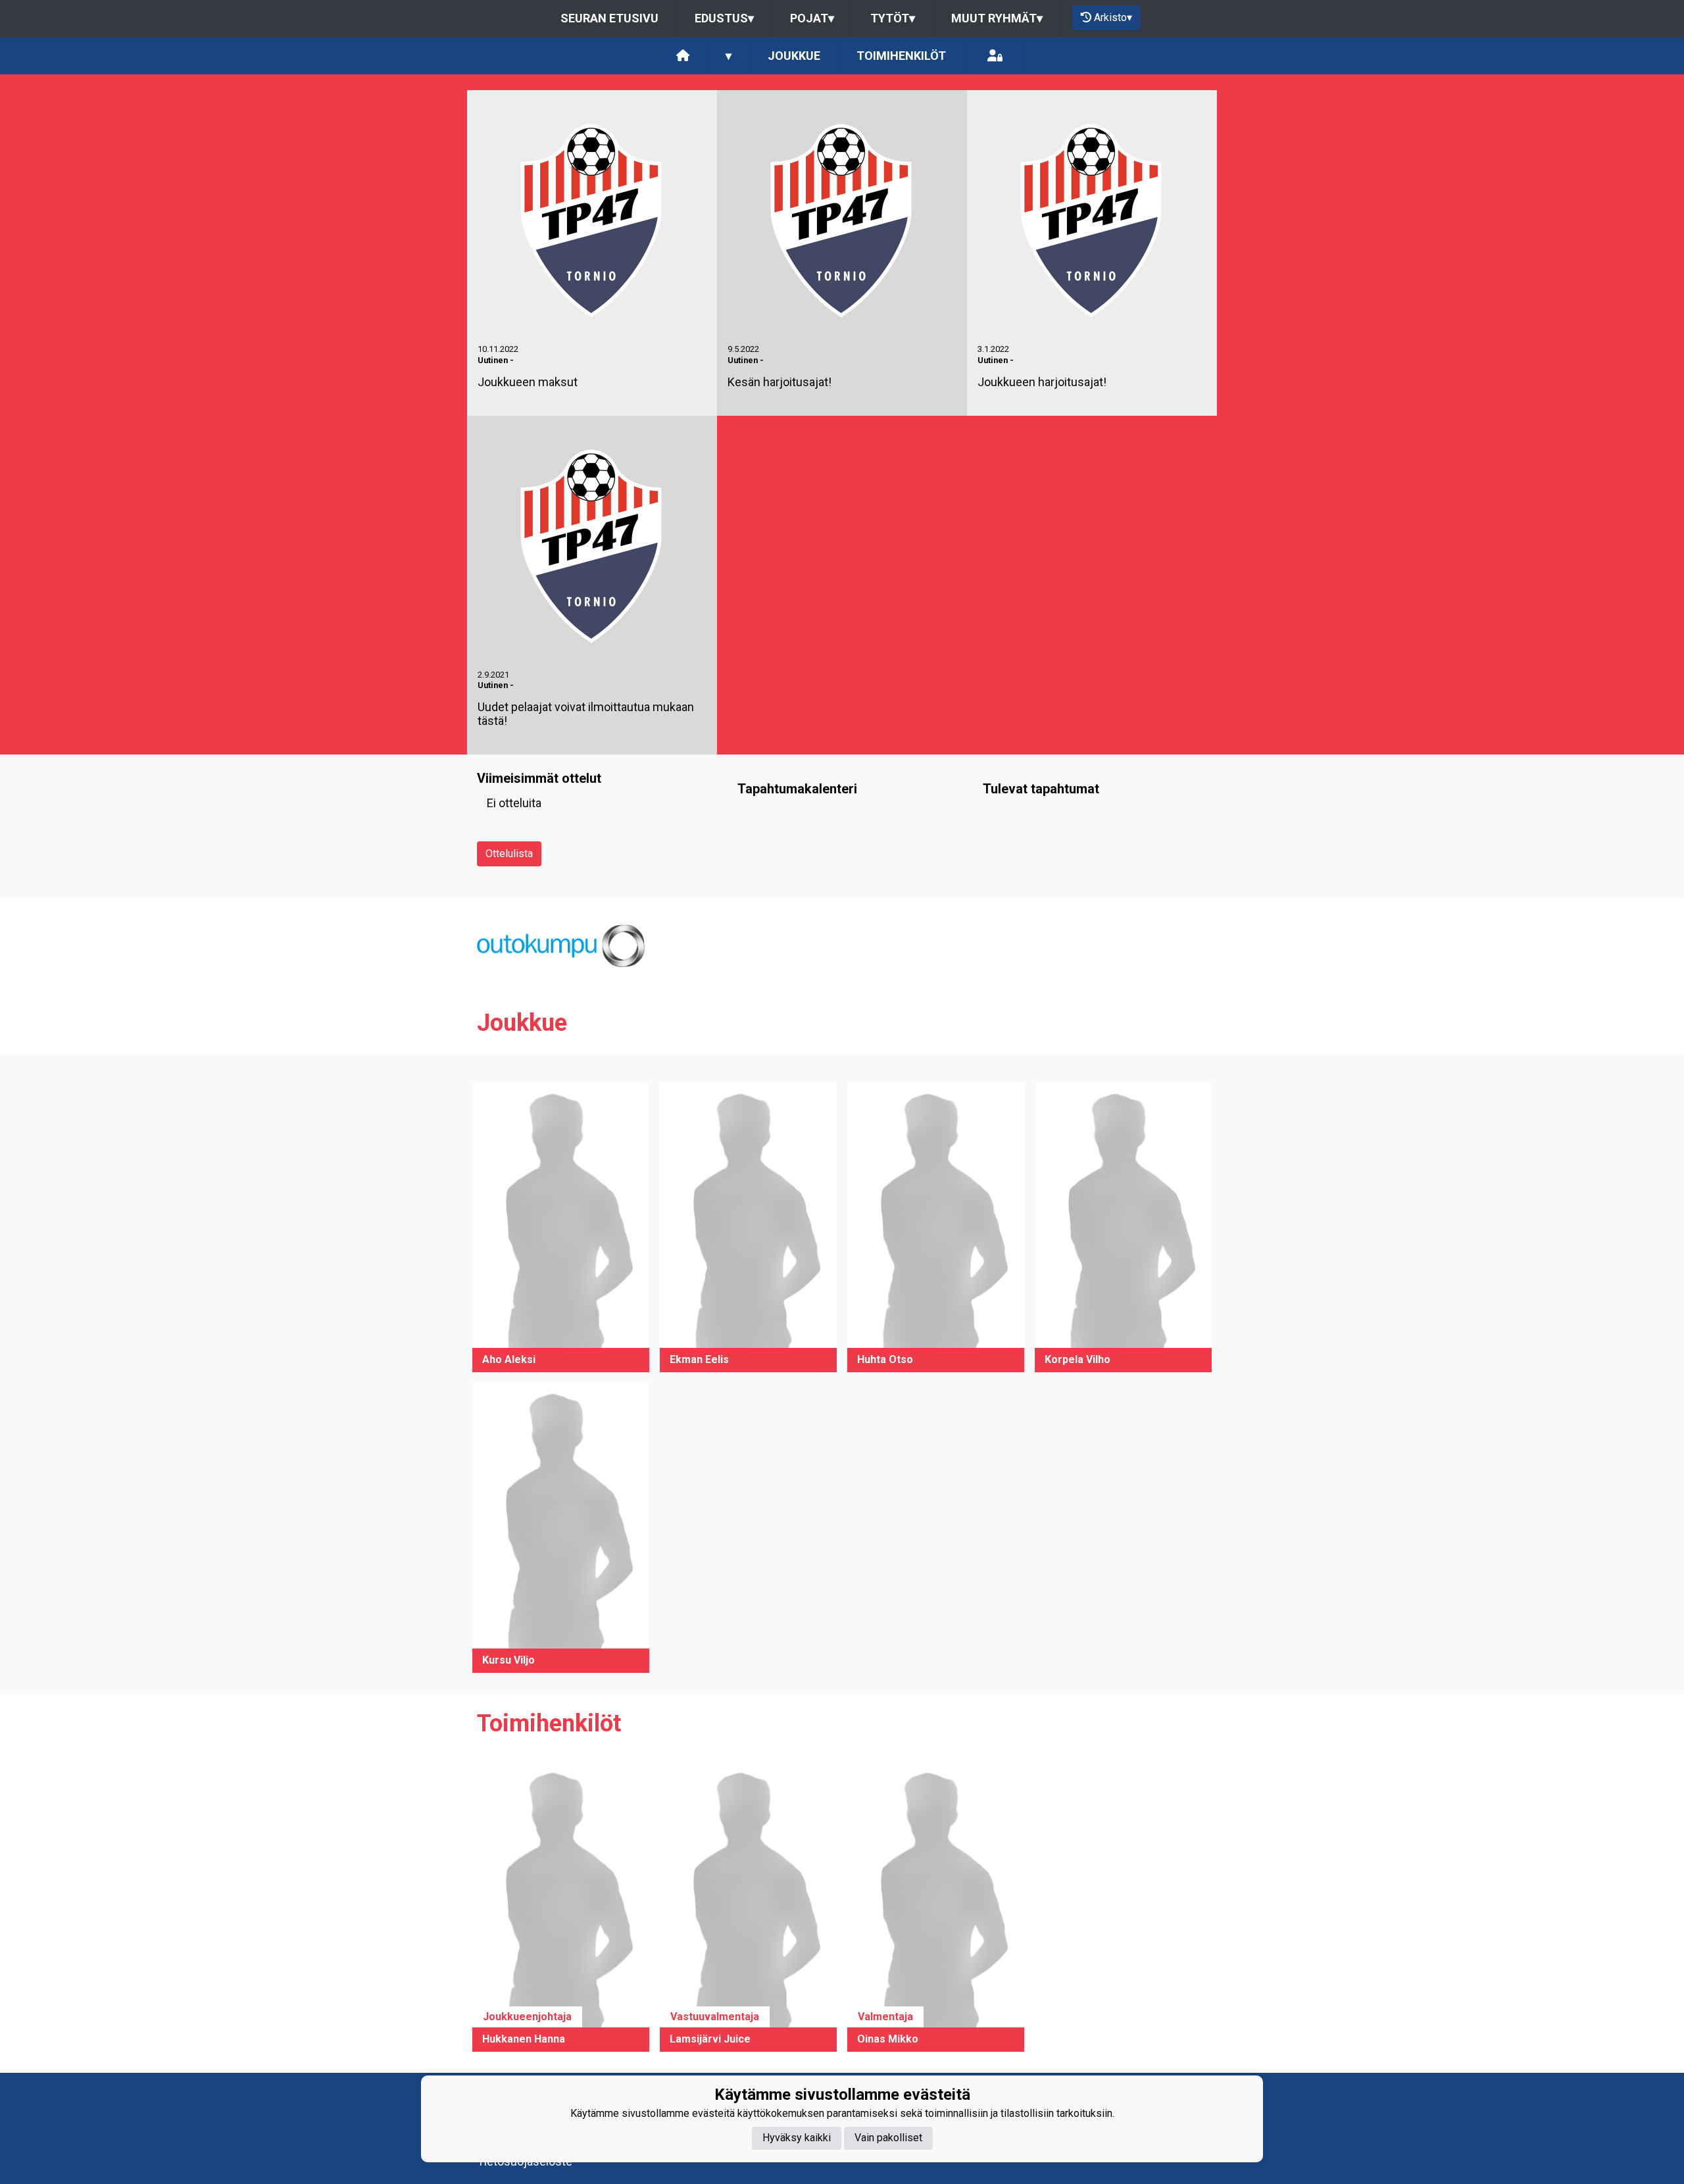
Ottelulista (509, 854)
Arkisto (1113, 17)
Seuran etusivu (609, 18)
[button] (561, 1228)
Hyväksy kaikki (797, 2138)
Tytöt (893, 18)
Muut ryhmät (997, 18)
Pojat (812, 18)
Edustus (724, 18)
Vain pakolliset (888, 2138)
